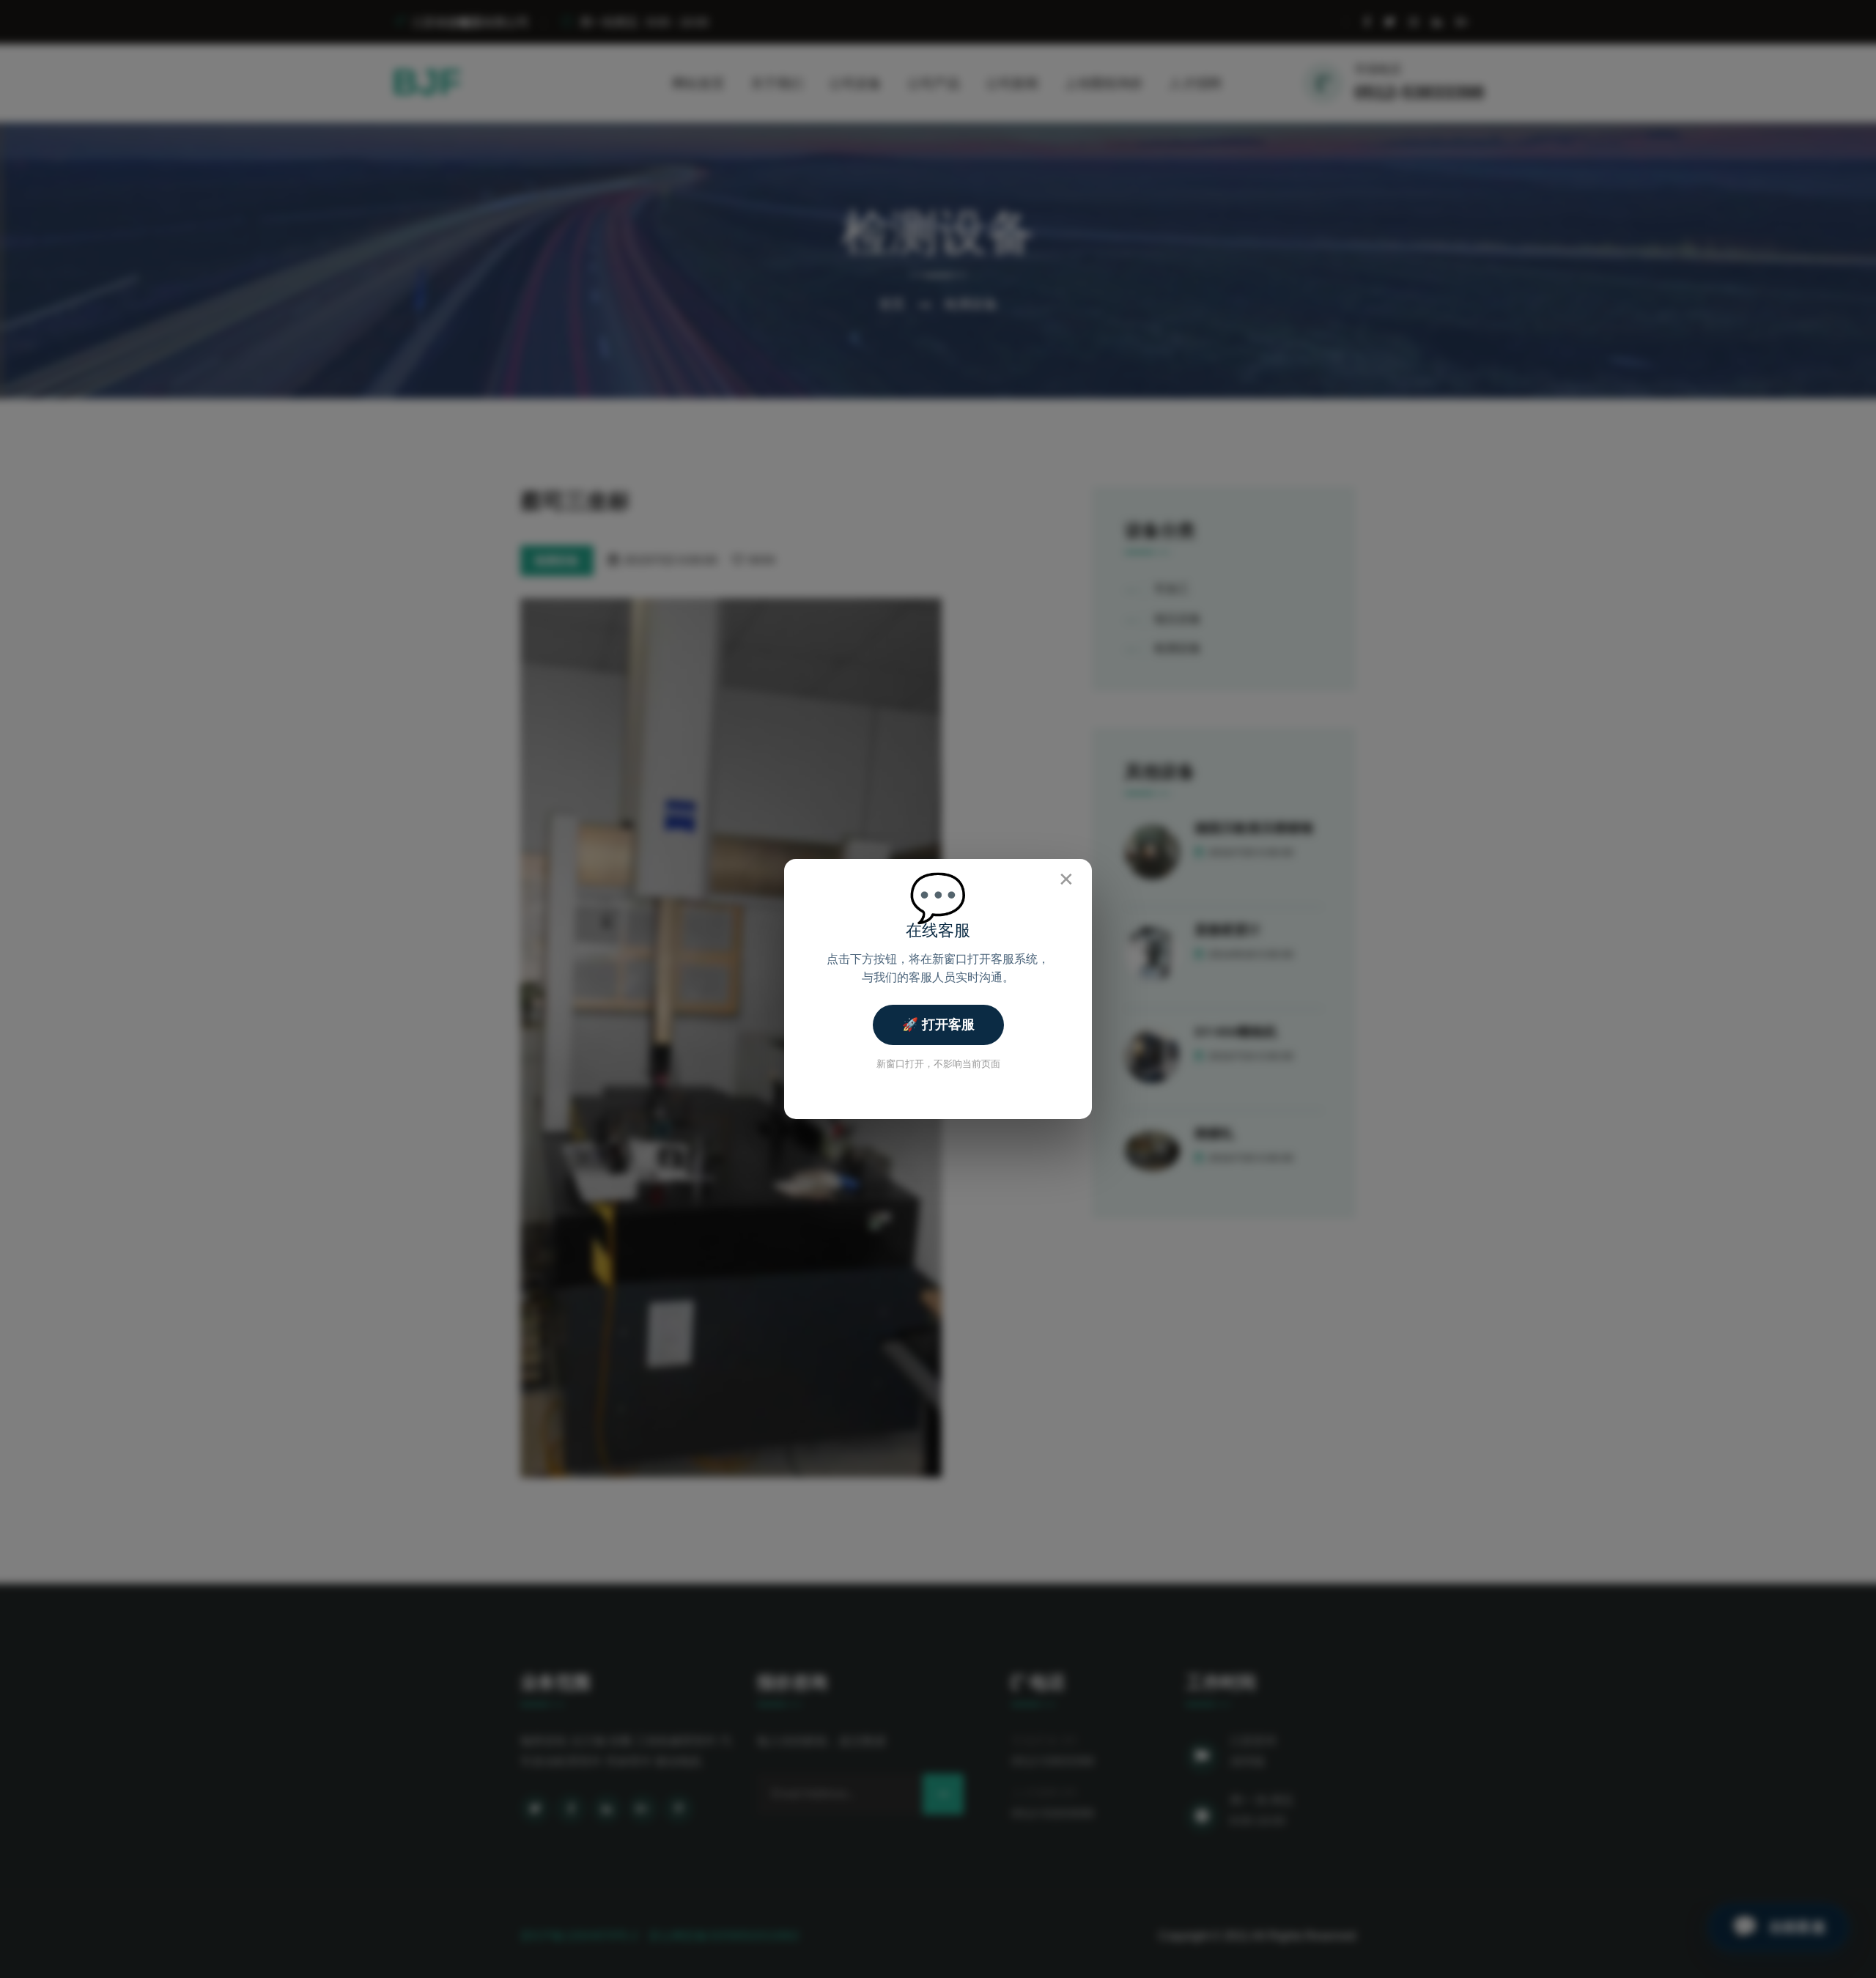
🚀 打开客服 (938, 1025)
